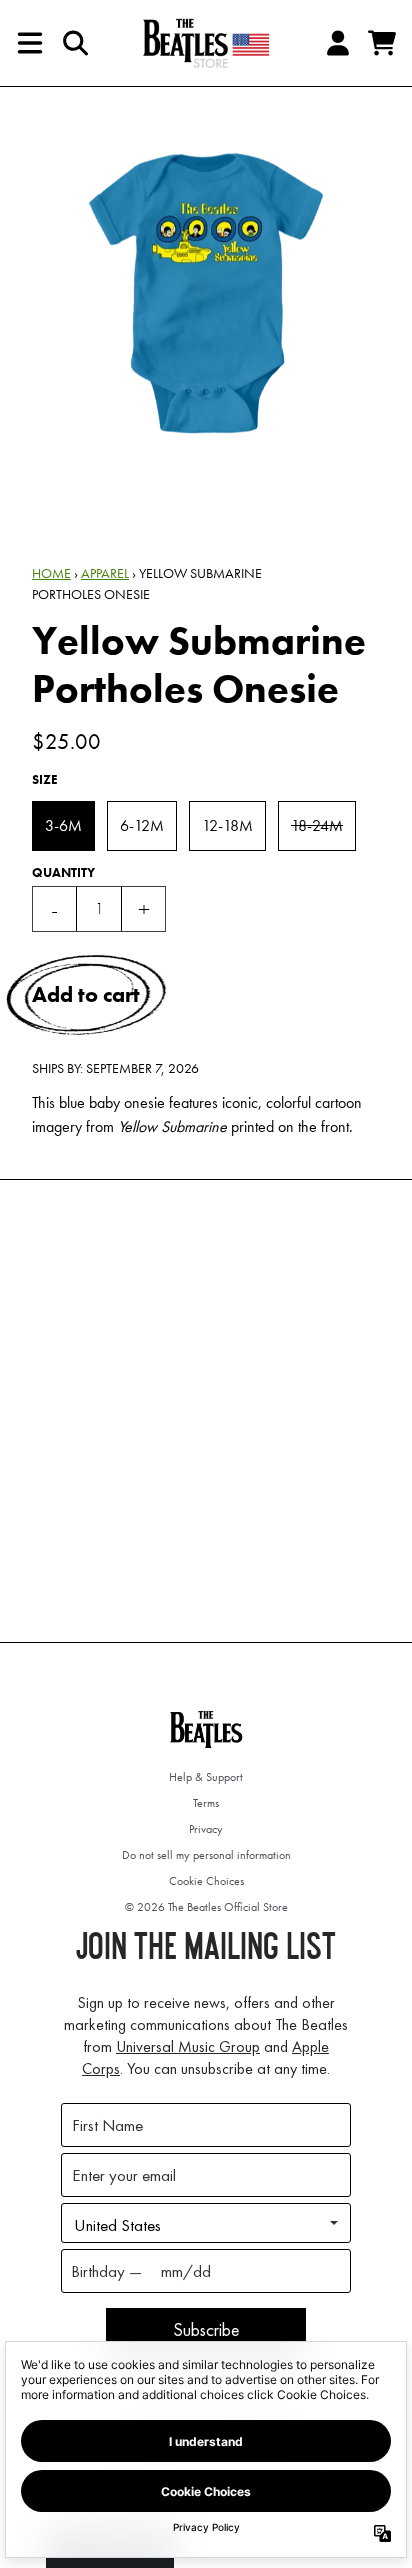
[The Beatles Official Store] (206, 43)
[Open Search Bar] (74, 43)
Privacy (206, 1829)
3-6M (63, 825)
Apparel (105, 573)
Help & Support (206, 1777)
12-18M (227, 825)
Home (51, 573)
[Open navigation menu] (30, 43)
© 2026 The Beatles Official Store (206, 1907)
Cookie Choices (206, 1881)
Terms (206, 1803)
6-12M (142, 825)
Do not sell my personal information (206, 1855)
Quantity (63, 872)
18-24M (317, 825)
